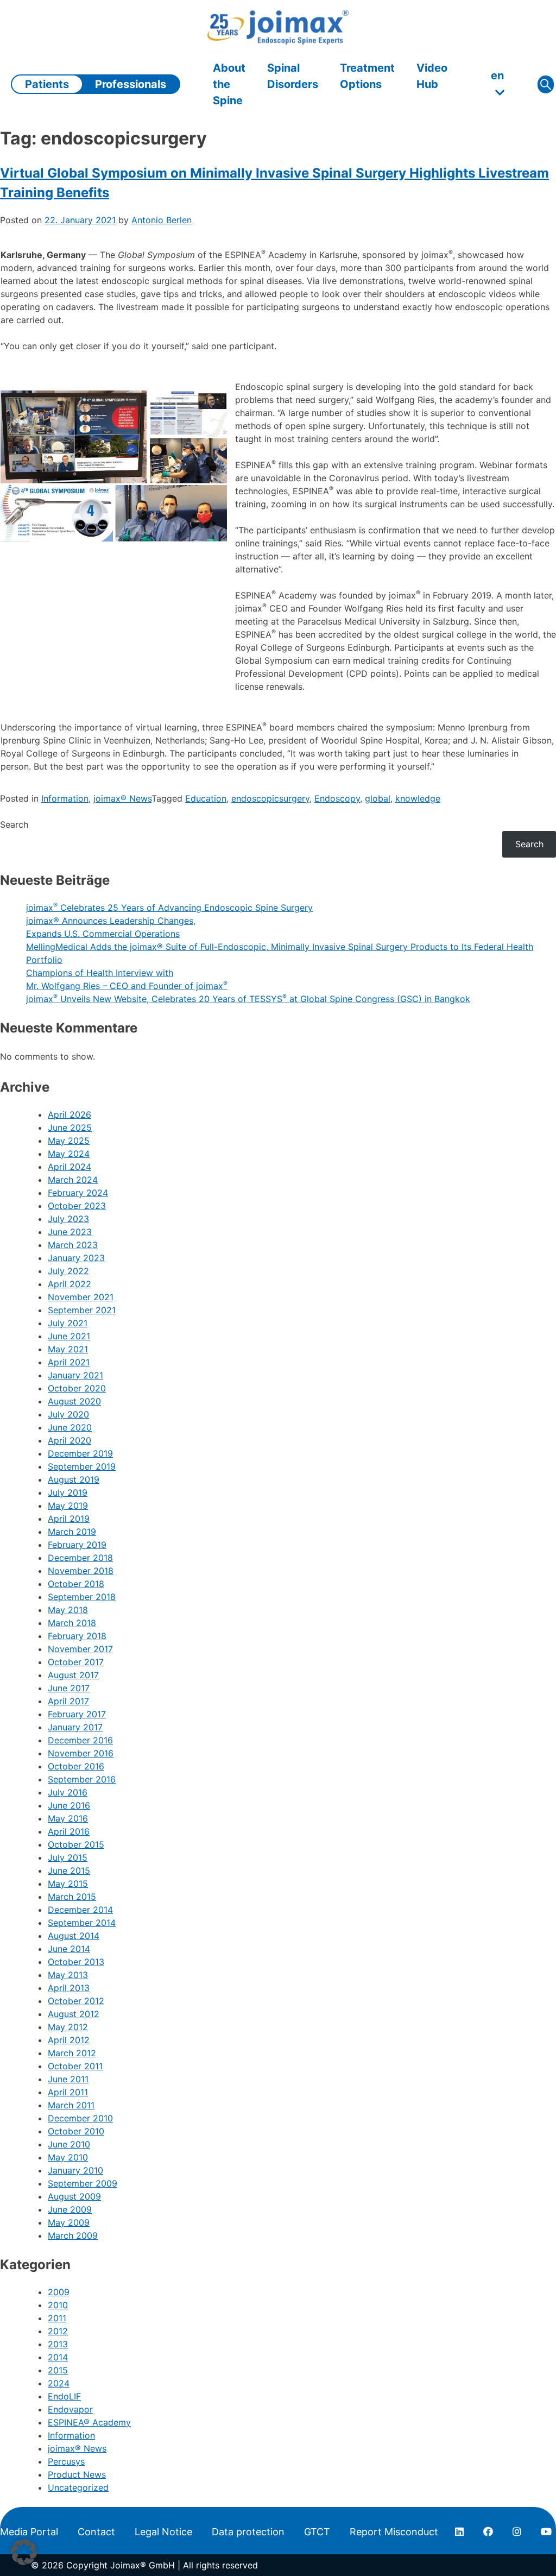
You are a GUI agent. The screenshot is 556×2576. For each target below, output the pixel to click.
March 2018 (72, 1623)
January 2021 (75, 1375)
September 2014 (82, 1923)
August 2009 (74, 2196)
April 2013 (69, 1988)
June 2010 (69, 2144)
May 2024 (69, 1154)
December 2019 (80, 1453)
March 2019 (72, 1532)
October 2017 (76, 1662)
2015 (58, 2370)
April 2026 (69, 1114)
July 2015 (68, 1857)
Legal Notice (163, 2532)
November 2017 (80, 1649)
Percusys (66, 2461)
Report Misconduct (394, 2532)
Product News (77, 2474)
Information (65, 798)
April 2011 (68, 2092)
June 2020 (70, 1427)
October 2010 (76, 2131)
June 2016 (69, 1805)
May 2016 (68, 1818)
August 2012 (74, 2014)
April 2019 (69, 1519)
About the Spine (229, 84)
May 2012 (68, 2027)
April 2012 (69, 2040)
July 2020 (68, 1414)
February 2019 (77, 1545)
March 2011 (71, 2105)
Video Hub (432, 76)
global (378, 798)
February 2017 (77, 1714)
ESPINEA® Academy (89, 2422)
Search (14, 824)
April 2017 (68, 1701)
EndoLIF (64, 2396)
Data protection (248, 2532)
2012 (58, 2331)
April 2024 (69, 1167)
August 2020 (74, 1401)
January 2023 (76, 1258)
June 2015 (69, 1870)
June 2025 (70, 1128)
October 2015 (76, 1844)
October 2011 (75, 2066)
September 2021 (82, 1310)
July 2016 (68, 1792)
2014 (58, 2357)
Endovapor (70, 2409)
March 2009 (73, 2235)
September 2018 (82, 1597)
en (497, 75)
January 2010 (75, 2170)
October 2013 (76, 1962)
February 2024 (78, 1193)
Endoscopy (337, 798)
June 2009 (70, 2209)
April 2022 (69, 1284)
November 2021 (81, 1297)
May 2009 (69, 2222)
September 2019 (82, 1466)
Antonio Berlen (162, 220)
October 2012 (76, 2001)
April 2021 (69, 1362)
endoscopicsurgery (270, 798)
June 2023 (70, 1232)
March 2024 (73, 1180)
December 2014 (80, 1910)
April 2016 (69, 1831)
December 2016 (80, 1740)
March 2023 (73, 1245)
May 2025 (69, 1141)
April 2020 (69, 1440)
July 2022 (68, 1271)
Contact (96, 2532)
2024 (59, 2383)
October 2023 (77, 1206)
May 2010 (68, 2157)
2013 (58, 2344)
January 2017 (75, 1727)
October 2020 (77, 1388)
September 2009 (83, 2183)
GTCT (317, 2532)
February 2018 (77, 1636)
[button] (24, 2552)
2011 (57, 2318)
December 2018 (80, 1558)
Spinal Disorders (293, 76)
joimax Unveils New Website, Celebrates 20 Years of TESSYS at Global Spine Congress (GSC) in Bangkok (248, 999)
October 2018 (76, 1584)
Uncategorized (78, 2487)
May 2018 (68, 1610)
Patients (47, 84)
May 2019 (68, 1506)
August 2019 (74, 1479)
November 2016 (81, 1753)
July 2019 (68, 1492)
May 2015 (68, 1884)
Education (206, 798)
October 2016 (76, 1766)
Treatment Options (367, 76)
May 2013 (68, 1975)
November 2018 (81, 1571)
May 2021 (68, 1349)
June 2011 (68, 2079)
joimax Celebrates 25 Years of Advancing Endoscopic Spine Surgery (169, 908)
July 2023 (68, 1219)
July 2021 (68, 1323)
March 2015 (72, 1897)
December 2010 (80, 2118)
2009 (59, 2292)
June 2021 (69, 1336)
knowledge (418, 798)
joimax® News (122, 798)
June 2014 (69, 1949)
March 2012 (72, 2053)
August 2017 (73, 1675)
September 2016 (82, 1779)
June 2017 (69, 1688)
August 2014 (74, 1936)
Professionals (131, 84)
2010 (58, 2305)
